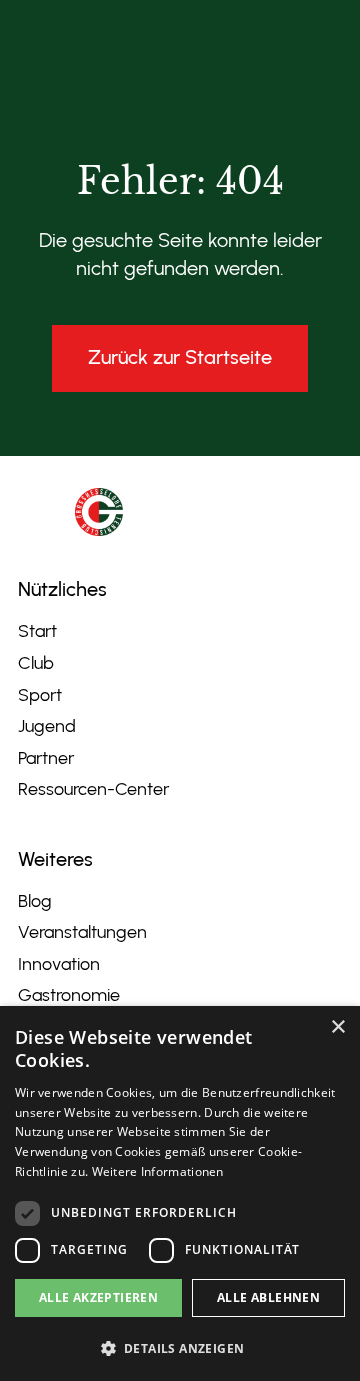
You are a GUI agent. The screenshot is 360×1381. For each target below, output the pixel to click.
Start (37, 631)
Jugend (47, 726)
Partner (46, 758)
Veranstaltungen (82, 932)
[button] (180, 1348)
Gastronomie (69, 995)
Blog (35, 901)
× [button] (337, 1027)
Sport (40, 695)
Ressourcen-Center (93, 789)
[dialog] (180, 1193)
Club (36, 663)
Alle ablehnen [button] (268, 1297)
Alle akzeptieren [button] (98, 1297)
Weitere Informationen (158, 1171)
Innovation (59, 964)
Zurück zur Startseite (180, 357)
